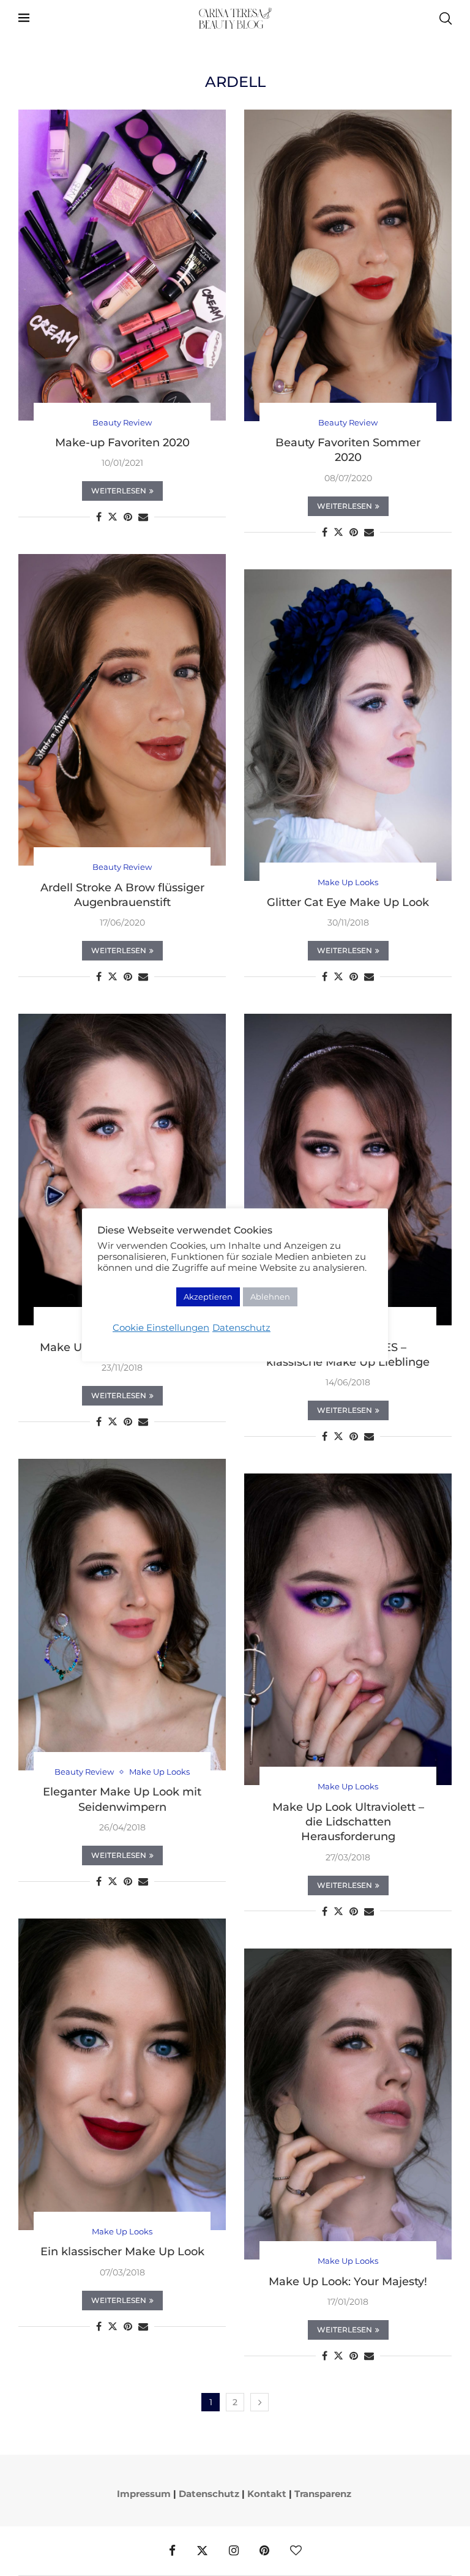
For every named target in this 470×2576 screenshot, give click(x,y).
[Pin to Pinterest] (128, 517)
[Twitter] (202, 2551)
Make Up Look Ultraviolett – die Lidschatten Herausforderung (348, 1822)
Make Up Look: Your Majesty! (348, 2282)
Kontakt (267, 2494)
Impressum (144, 2494)
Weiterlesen (119, 491)
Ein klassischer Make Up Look (122, 2252)
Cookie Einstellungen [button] (161, 1328)
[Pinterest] (264, 2551)
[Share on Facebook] (99, 517)
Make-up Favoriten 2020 (122, 443)
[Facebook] (172, 2551)
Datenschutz (209, 2494)
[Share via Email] (143, 517)
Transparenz (323, 2494)
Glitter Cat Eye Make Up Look (348, 902)
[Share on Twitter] (113, 517)
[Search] (446, 18)
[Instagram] (234, 2551)
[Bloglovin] (296, 2551)
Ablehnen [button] (270, 1297)
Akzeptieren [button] (208, 1297)
